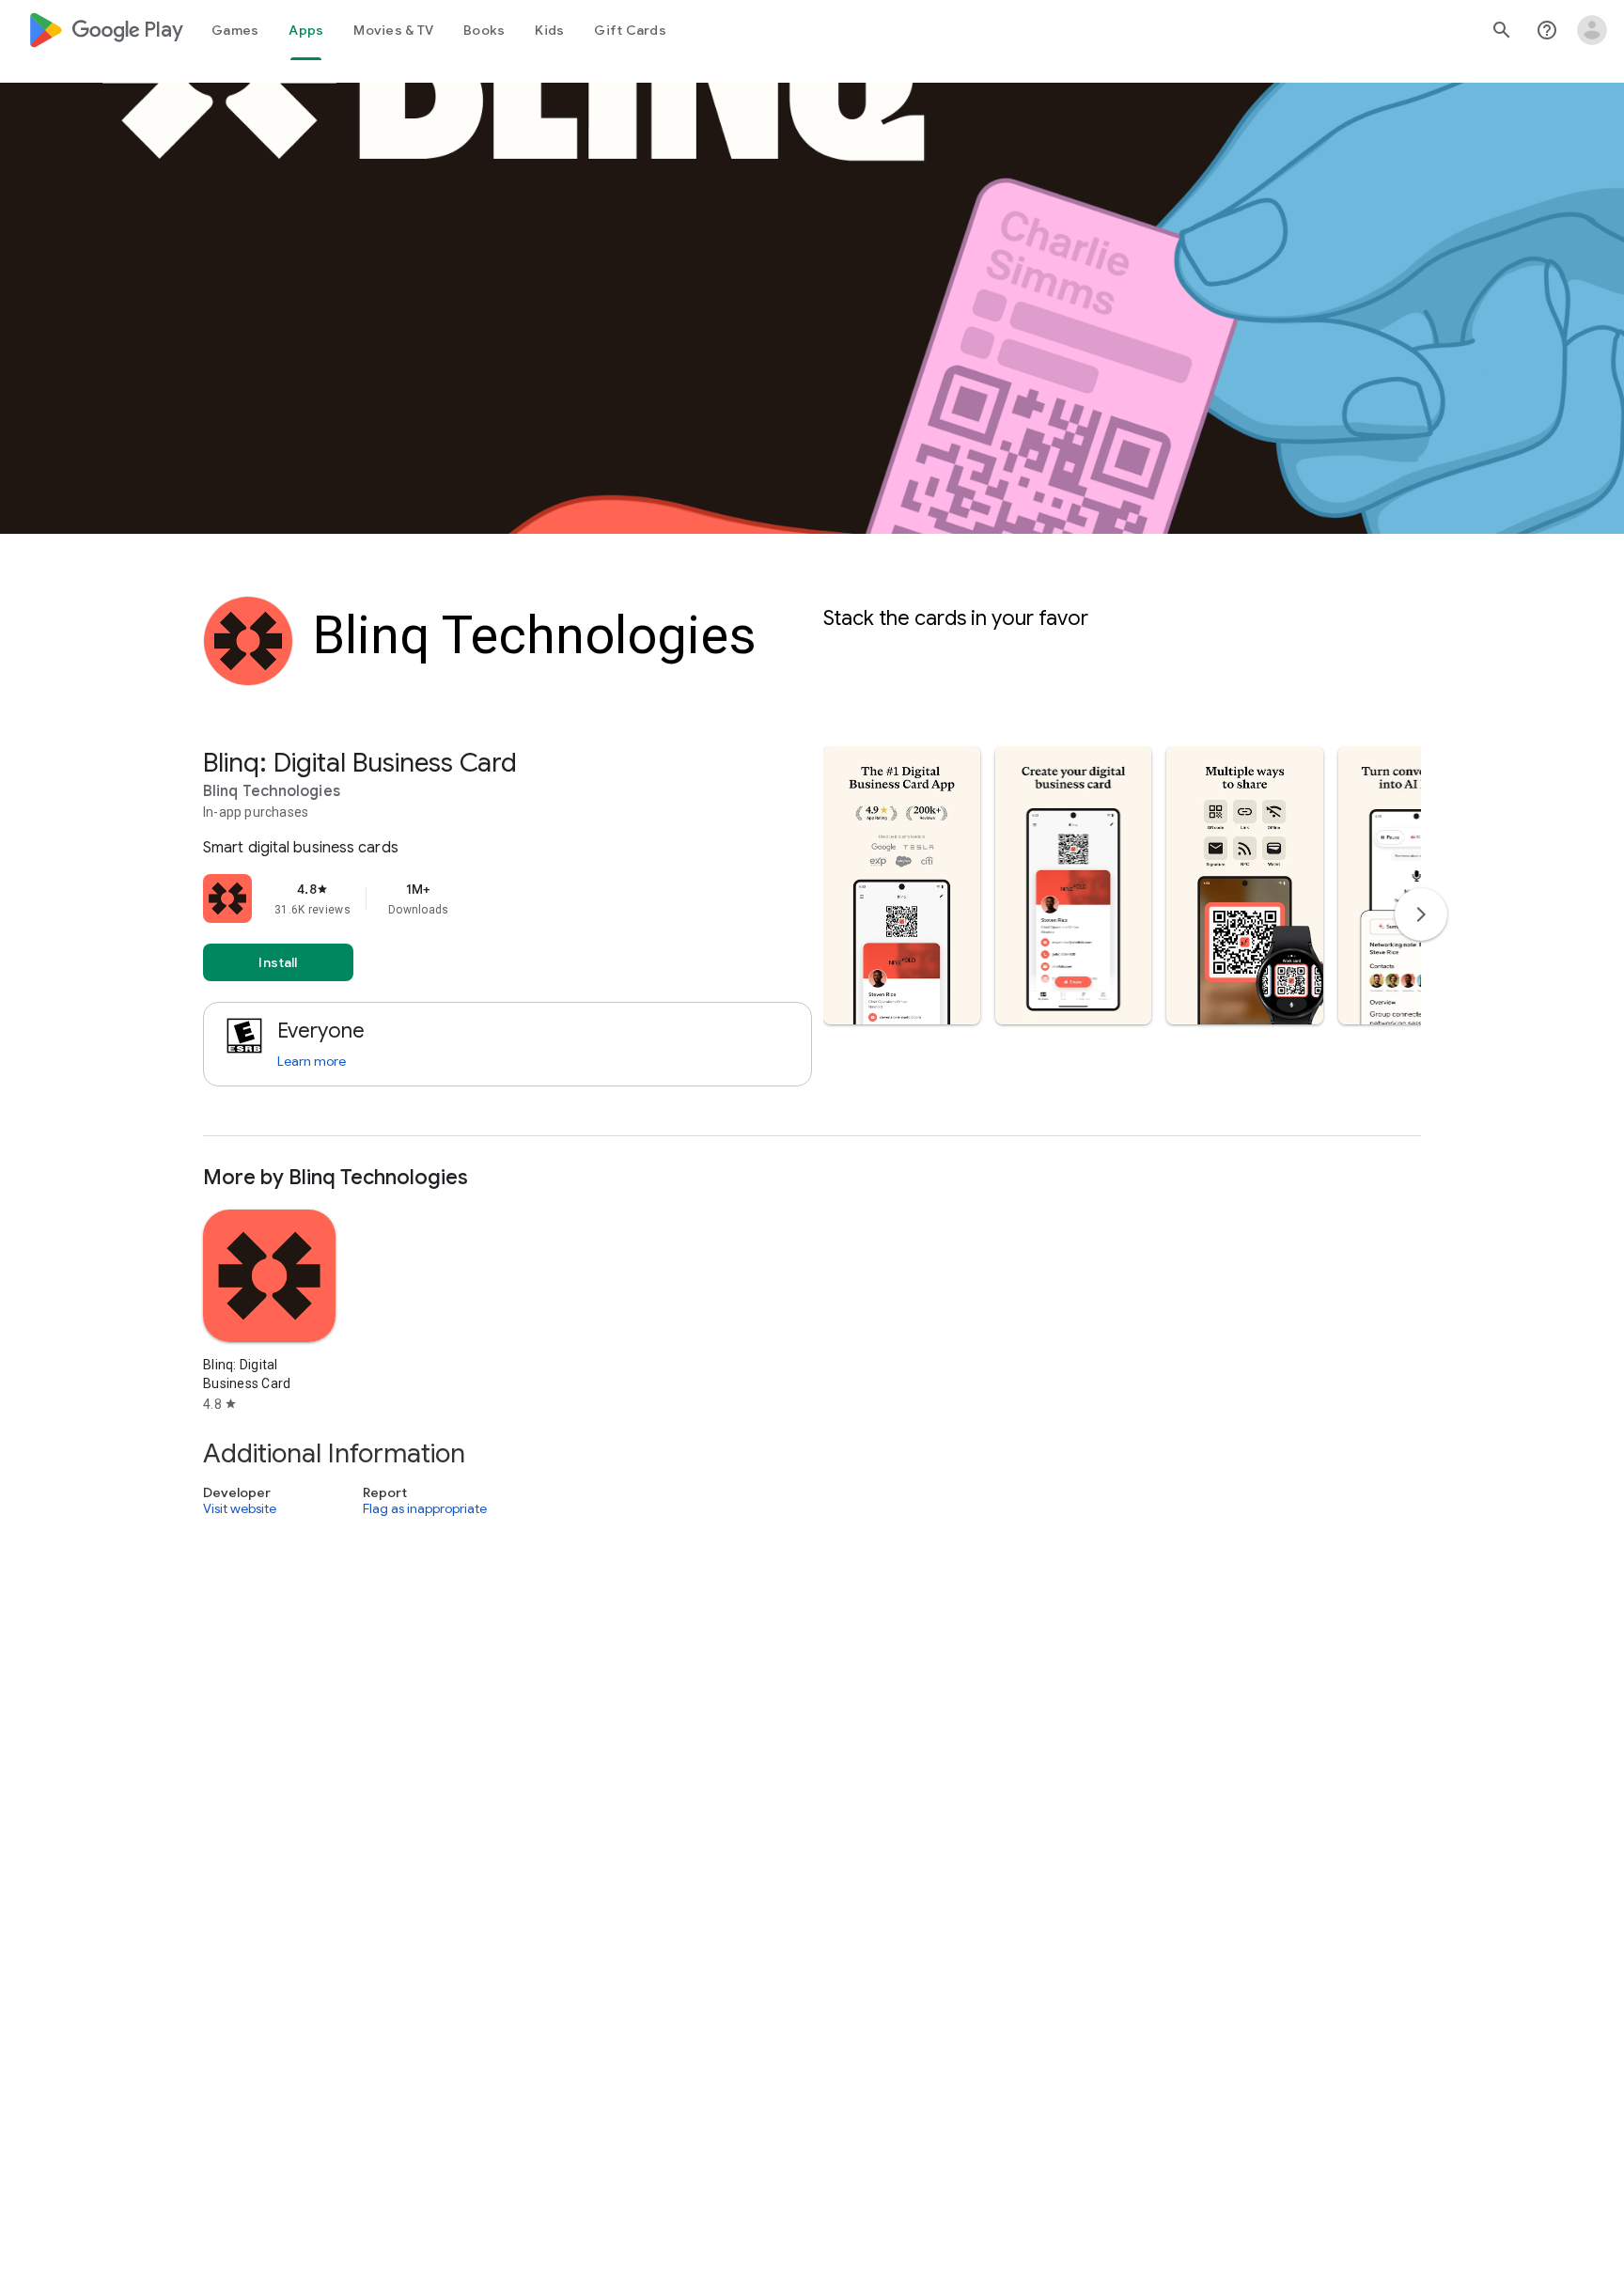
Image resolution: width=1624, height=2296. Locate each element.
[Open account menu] (1592, 30)
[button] (902, 885)
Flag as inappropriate (425, 1509)
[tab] (235, 30)
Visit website (240, 1509)
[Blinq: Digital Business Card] (812, 941)
